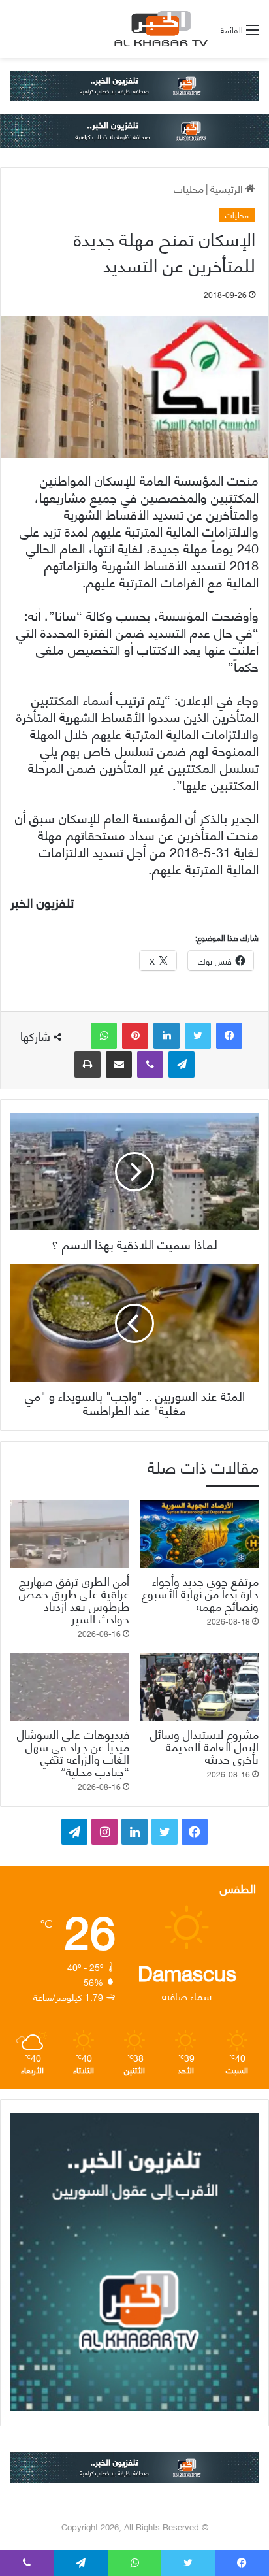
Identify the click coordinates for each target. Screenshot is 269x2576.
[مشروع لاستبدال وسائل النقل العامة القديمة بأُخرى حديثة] (199, 1687)
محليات (189, 188)
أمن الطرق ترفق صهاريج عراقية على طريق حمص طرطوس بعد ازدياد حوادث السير (74, 1599)
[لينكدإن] (166, 1036)
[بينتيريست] (135, 1036)
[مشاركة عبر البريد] (119, 1065)
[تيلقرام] (182, 1065)
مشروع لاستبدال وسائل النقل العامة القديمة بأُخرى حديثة (204, 1746)
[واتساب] (104, 1036)
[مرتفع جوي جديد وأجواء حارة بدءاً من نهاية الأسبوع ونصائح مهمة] (199, 1534)
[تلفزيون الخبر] (159, 29)
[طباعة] (87, 1065)
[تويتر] (198, 1036)
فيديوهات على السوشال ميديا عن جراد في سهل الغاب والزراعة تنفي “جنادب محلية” (73, 1752)
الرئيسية (228, 188)
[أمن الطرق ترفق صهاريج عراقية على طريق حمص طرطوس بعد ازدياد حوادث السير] (70, 1534)
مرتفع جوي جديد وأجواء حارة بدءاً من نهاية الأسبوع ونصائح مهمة (200, 1593)
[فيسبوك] (229, 1036)
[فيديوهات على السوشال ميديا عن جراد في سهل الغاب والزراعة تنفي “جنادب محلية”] (70, 1687)
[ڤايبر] (150, 1065)
